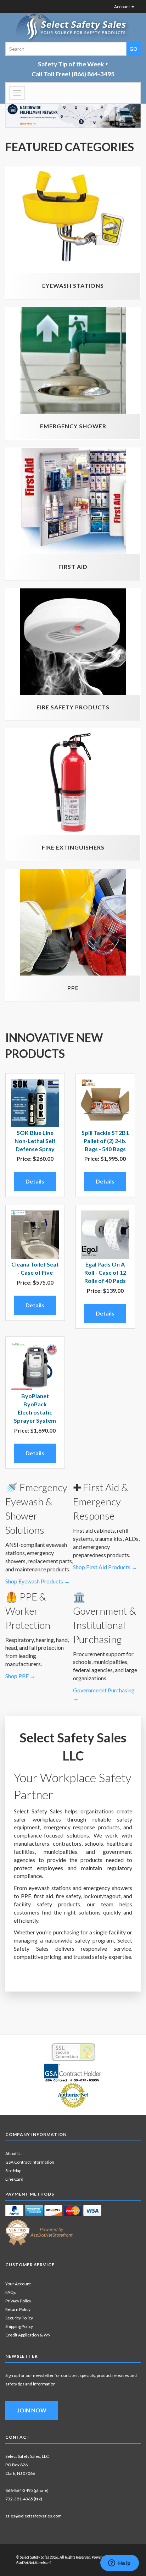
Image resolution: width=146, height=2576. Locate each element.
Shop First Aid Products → (105, 1567)
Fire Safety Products (73, 707)
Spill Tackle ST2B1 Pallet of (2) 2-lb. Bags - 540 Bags (105, 1141)
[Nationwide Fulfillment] (73, 114)
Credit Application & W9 (28, 2335)
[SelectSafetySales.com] (73, 28)
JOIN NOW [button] (32, 2410)
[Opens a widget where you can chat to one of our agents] (119, 2564)
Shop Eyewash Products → (38, 1581)
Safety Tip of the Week (71, 64)
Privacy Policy (18, 2301)
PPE (73, 988)
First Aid (73, 567)
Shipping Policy (19, 2326)
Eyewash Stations (73, 285)
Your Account (18, 2284)
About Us (14, 2154)
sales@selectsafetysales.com (33, 2516)
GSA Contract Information (30, 2162)
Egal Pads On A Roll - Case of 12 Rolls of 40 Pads (105, 1272)
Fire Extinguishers (73, 847)
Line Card (14, 2179)
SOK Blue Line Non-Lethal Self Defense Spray (35, 1141)
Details (35, 1181)
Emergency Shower (73, 426)
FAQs (11, 2292)
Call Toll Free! (73, 74)
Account (122, 7)
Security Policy (19, 2318)
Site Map (13, 2171)
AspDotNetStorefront (33, 2562)
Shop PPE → (20, 1676)
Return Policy (18, 2309)
